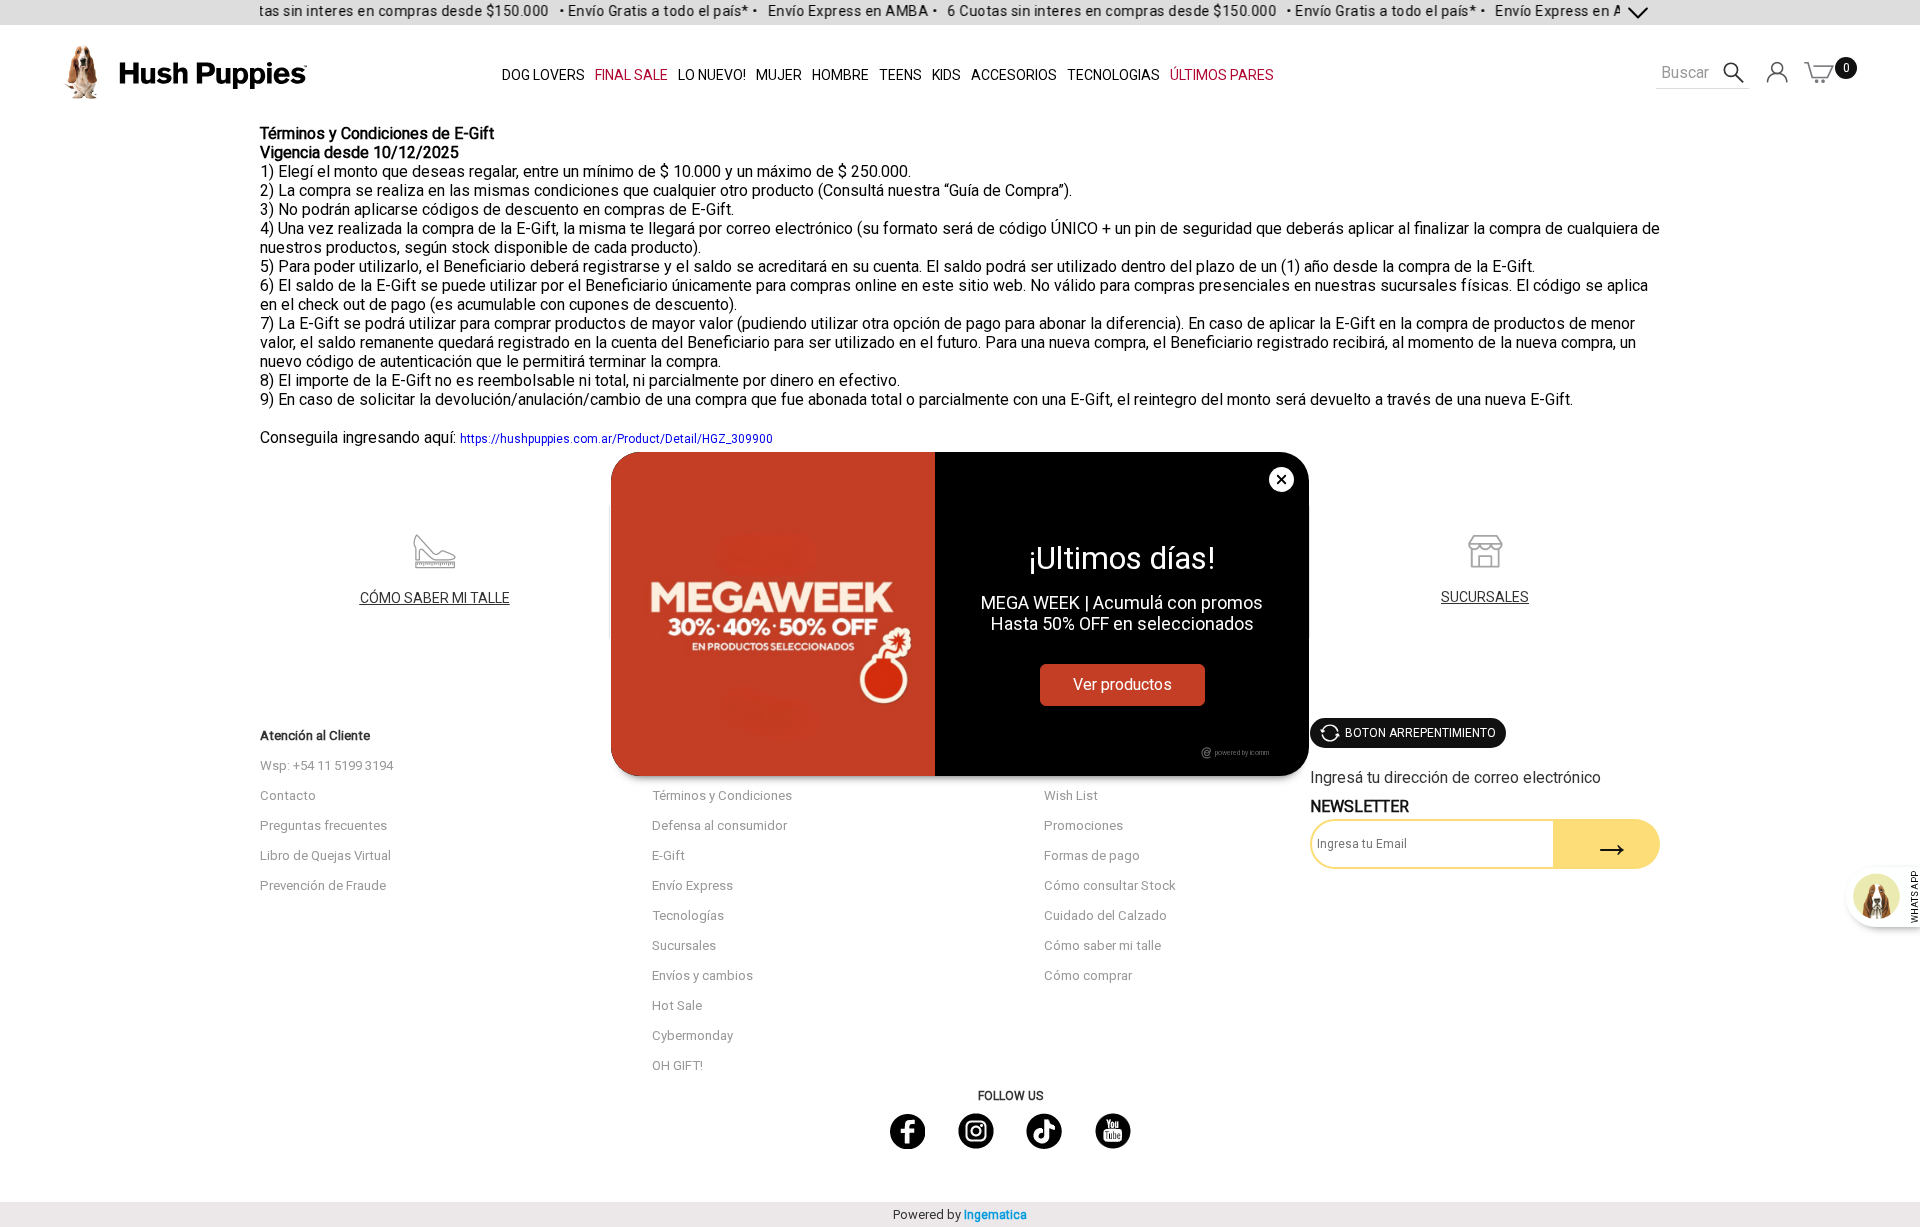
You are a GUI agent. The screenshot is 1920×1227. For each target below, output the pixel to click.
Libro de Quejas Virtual (325, 855)
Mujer (779, 75)
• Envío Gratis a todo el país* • (640, 11)
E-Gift (668, 855)
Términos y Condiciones (722, 795)
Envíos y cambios (702, 975)
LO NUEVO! (712, 75)
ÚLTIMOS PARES (1222, 75)
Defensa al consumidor (719, 825)
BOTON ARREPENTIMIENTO (1420, 733)
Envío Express (692, 885)
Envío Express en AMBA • (835, 11)
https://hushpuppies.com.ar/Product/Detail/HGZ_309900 (616, 439)
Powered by (960, 1214)
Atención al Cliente (315, 735)
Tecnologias (1113, 75)
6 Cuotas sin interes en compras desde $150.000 (366, 11)
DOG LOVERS (543, 75)
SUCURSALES (1485, 597)
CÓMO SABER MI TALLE (435, 598)
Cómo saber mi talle (1102, 945)
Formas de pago (1092, 855)
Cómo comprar (1088, 975)
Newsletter (1359, 806)
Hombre (840, 75)
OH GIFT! (677, 1065)
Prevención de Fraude (323, 885)
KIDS (946, 75)
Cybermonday (692, 1035)
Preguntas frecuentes (323, 825)
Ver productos (1122, 684)
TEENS (900, 75)
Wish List (1071, 795)
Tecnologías (688, 915)
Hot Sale (677, 1005)
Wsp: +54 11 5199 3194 (326, 765)
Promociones (1083, 825)
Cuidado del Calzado (1105, 915)
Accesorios (1014, 75)
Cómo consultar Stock (1110, 885)
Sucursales (684, 945)
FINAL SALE (631, 75)
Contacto (288, 795)
